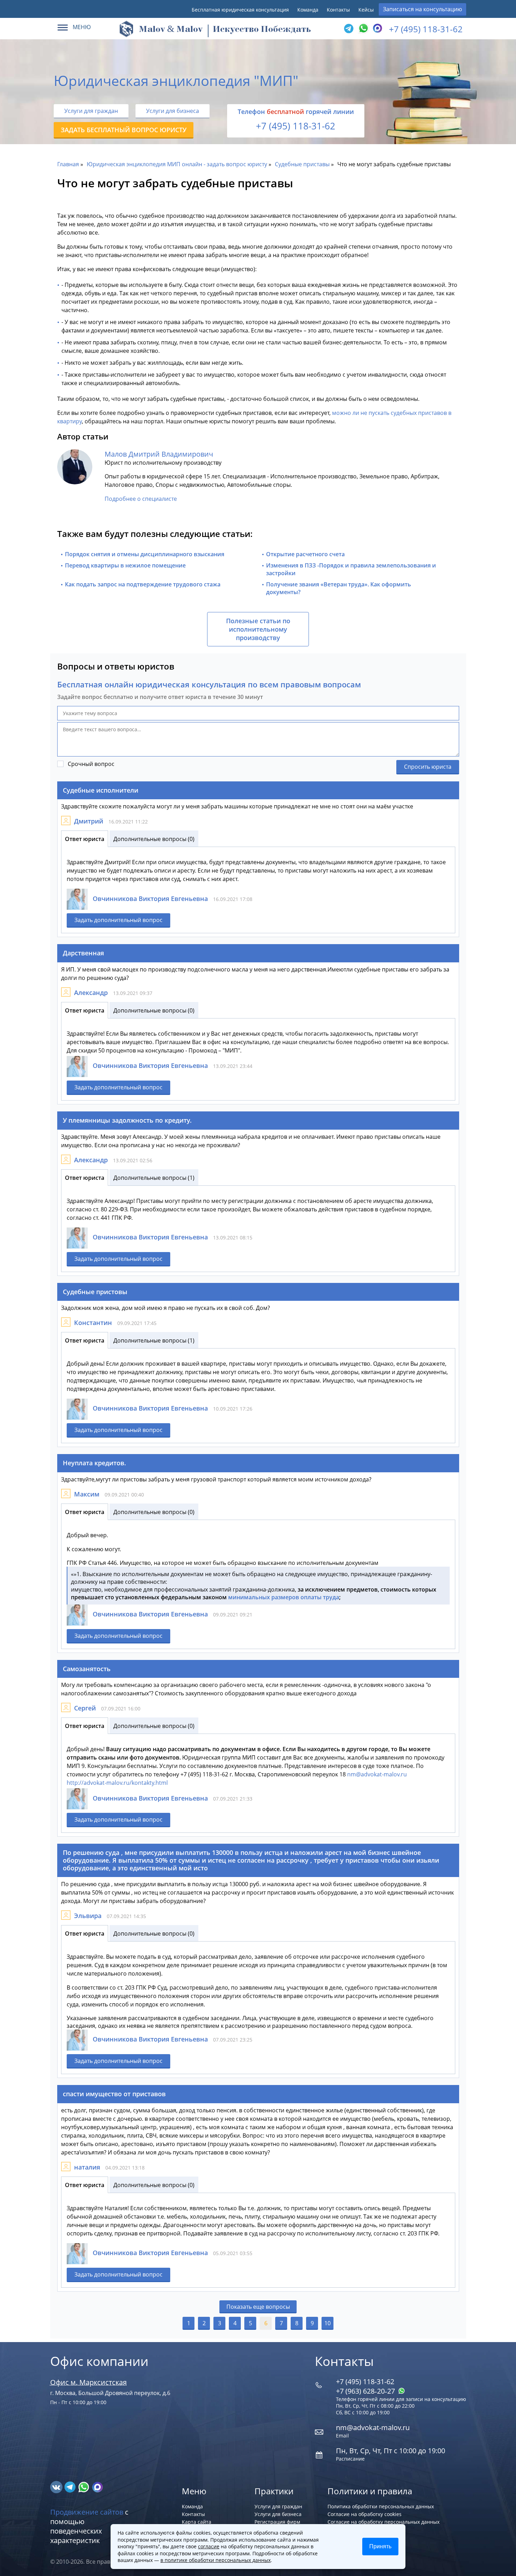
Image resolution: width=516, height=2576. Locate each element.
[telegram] (349, 29)
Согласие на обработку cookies (365, 2514)
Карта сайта (197, 2522)
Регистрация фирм (277, 2522)
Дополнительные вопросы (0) (154, 839)
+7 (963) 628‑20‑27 (366, 2391)
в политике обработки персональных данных (216, 2560)
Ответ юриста (85, 839)
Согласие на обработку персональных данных (383, 2522)
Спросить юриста (428, 767)
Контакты (338, 10)
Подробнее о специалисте (141, 499)
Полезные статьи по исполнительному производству (258, 629)
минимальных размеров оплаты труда (284, 1597)
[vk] (57, 2487)
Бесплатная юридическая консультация (240, 10)
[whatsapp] (84, 2487)
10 (328, 2323)
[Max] (377, 29)
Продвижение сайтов (87, 2512)
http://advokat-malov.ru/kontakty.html (117, 1783)
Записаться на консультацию (422, 9)
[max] (97, 2487)
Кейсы (366, 10)
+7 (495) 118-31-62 (426, 29)
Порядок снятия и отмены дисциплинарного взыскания (145, 554)
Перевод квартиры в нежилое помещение (125, 565)
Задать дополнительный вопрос (118, 920)
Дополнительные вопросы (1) (154, 1178)
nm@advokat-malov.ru (377, 1774)
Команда (308, 10)
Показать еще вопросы (258, 2307)
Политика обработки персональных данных (381, 2506)
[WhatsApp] (363, 29)
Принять (380, 2546)
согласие (209, 2546)
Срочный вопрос (91, 764)
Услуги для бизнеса (173, 111)
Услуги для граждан (91, 111)
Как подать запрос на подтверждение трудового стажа (143, 584)
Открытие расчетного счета (305, 554)
